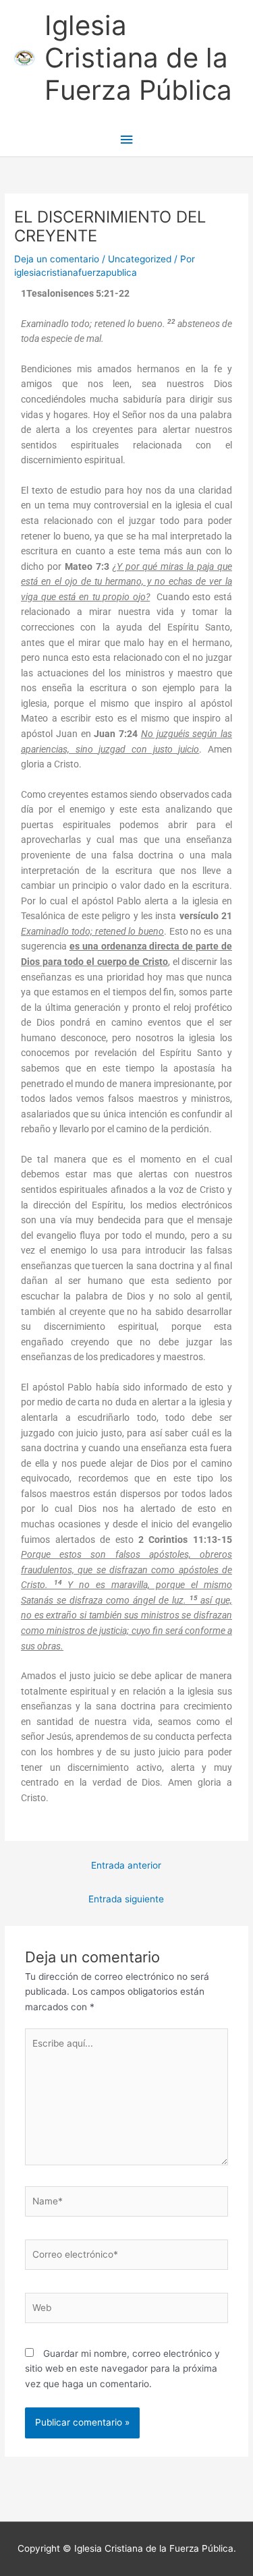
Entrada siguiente (126, 1899)
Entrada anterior (126, 1865)
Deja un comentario (57, 259)
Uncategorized (140, 259)
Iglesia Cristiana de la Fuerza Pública (138, 58)
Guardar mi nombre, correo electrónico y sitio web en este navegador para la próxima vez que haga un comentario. (122, 2369)
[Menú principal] (126, 140)
